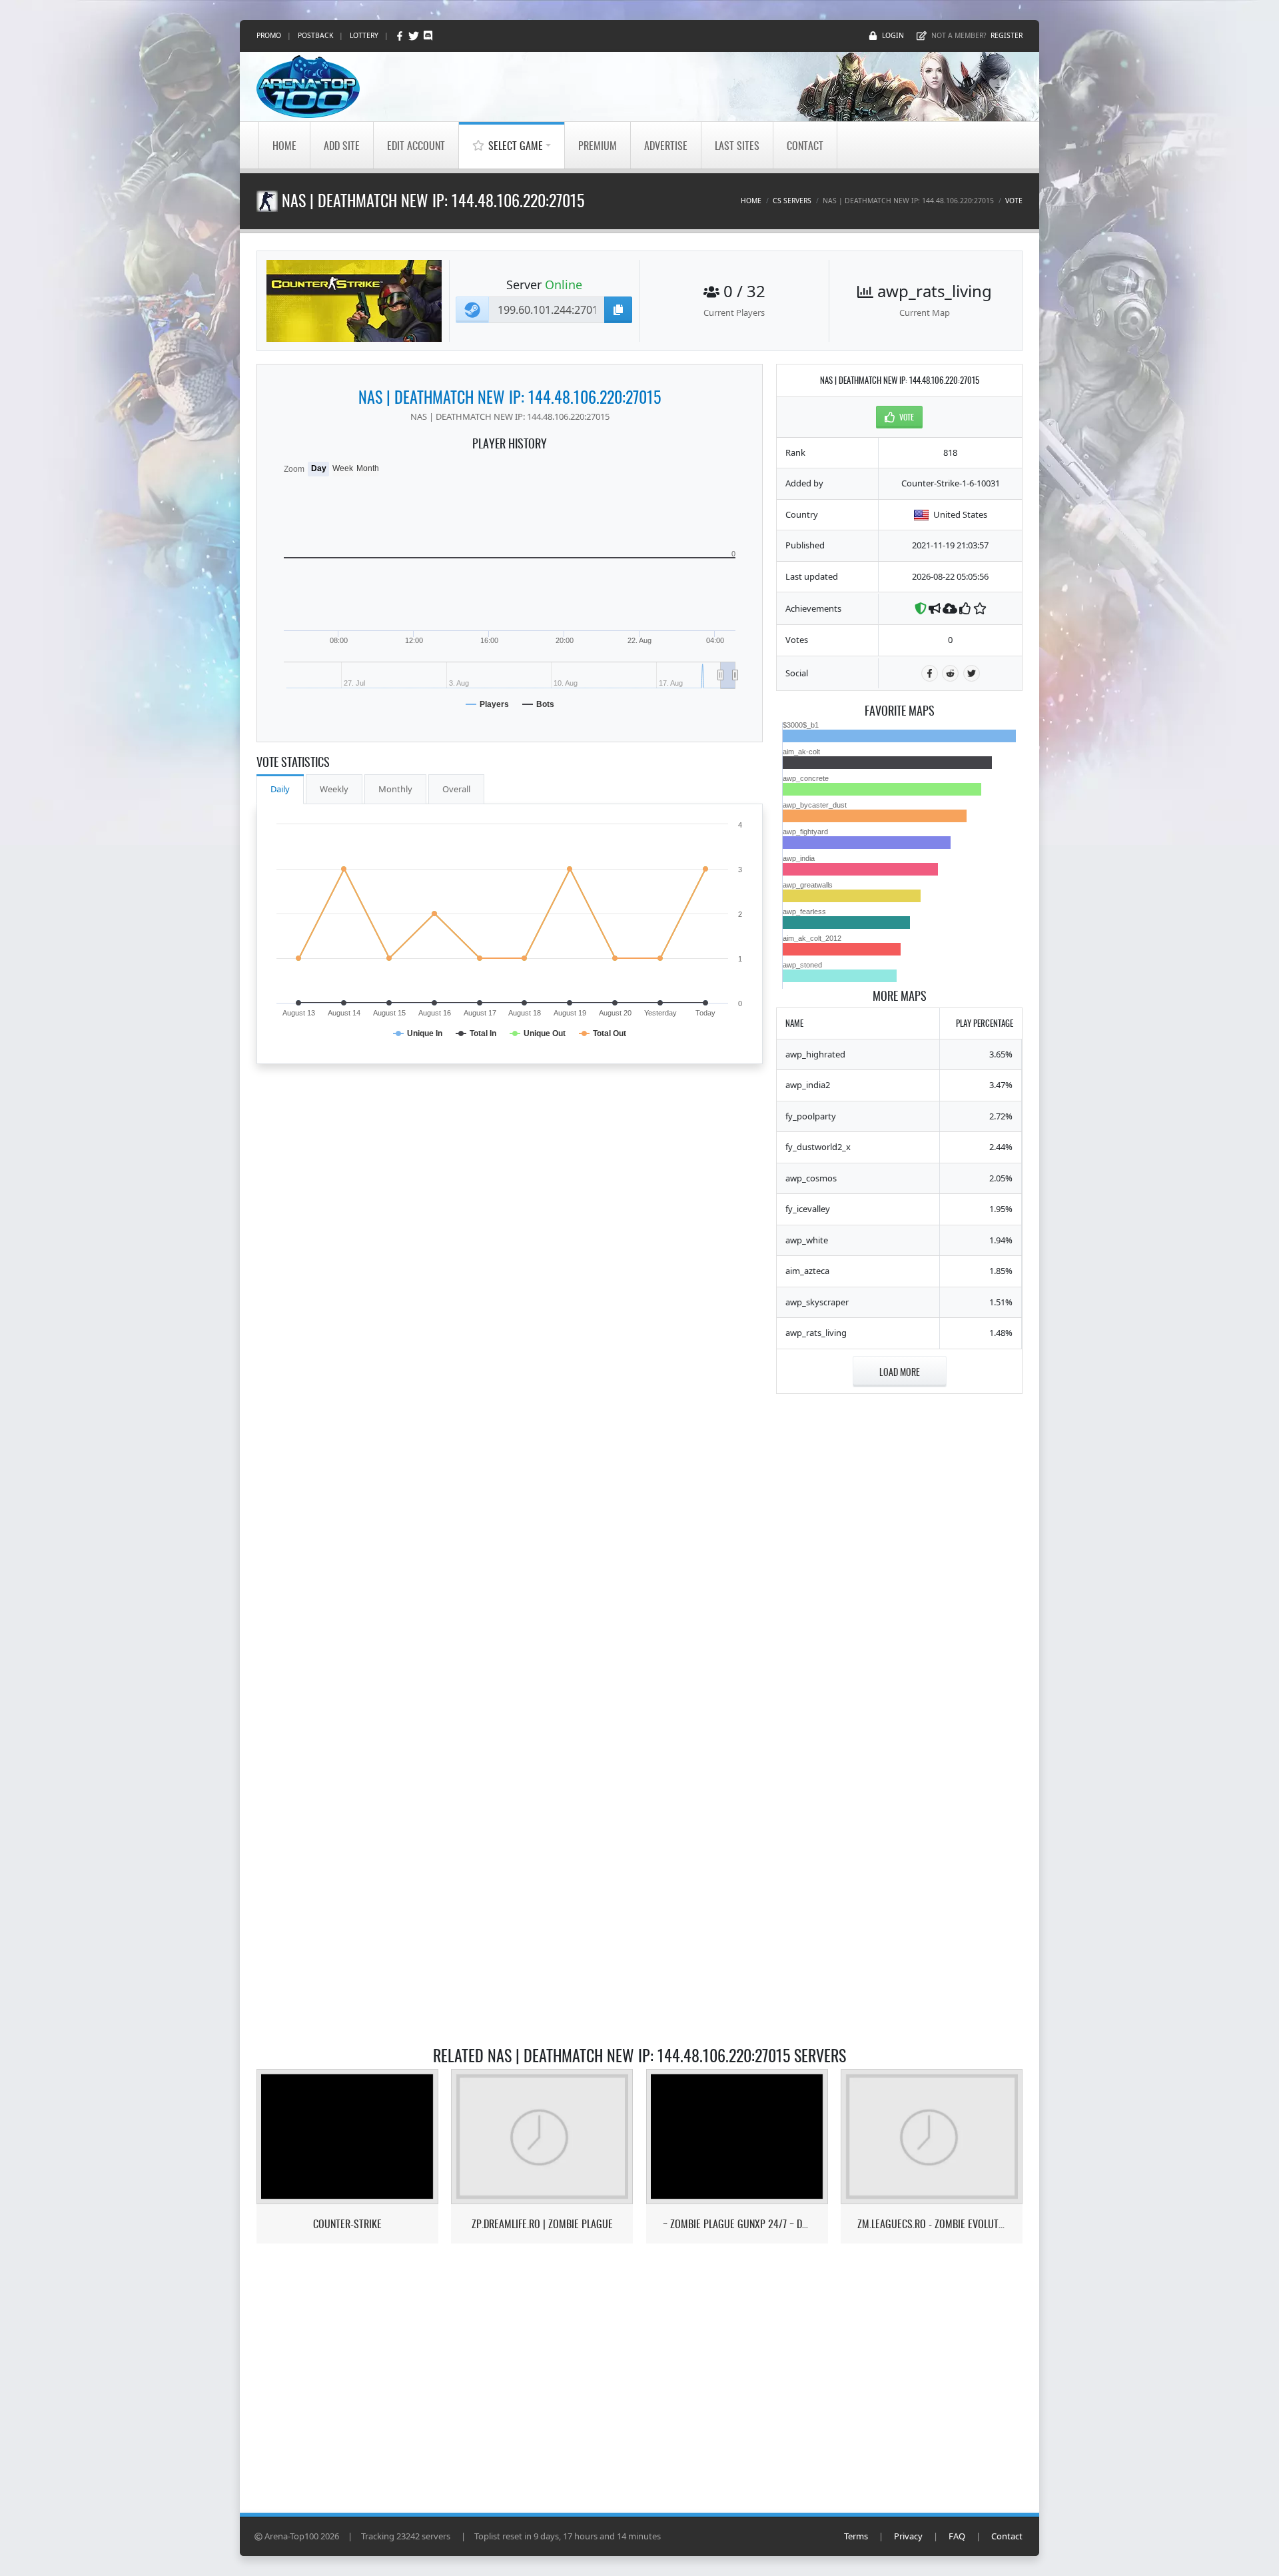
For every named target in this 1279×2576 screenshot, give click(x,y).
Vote (1014, 201)
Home (284, 145)
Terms (856, 2536)
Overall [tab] (456, 789)
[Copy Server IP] (618, 310)
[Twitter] (415, 36)
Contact (805, 145)
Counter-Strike (347, 2224)
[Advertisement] (899, 1607)
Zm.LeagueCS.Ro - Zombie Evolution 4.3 (932, 2224)
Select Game (516, 145)
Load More (900, 1372)
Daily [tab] (280, 789)
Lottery (364, 35)
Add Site (342, 145)
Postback (315, 35)
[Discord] (428, 36)
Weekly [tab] (334, 789)
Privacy (908, 2536)
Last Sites (737, 145)
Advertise (666, 145)
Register (1007, 35)
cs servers (792, 201)
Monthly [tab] (395, 789)
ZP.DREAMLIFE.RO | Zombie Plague (542, 2224)
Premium (598, 145)
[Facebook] (401, 36)
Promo (269, 35)
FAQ (957, 2536)
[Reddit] (950, 673)
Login (893, 35)
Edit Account (416, 145)
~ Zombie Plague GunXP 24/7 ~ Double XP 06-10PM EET (737, 2224)
